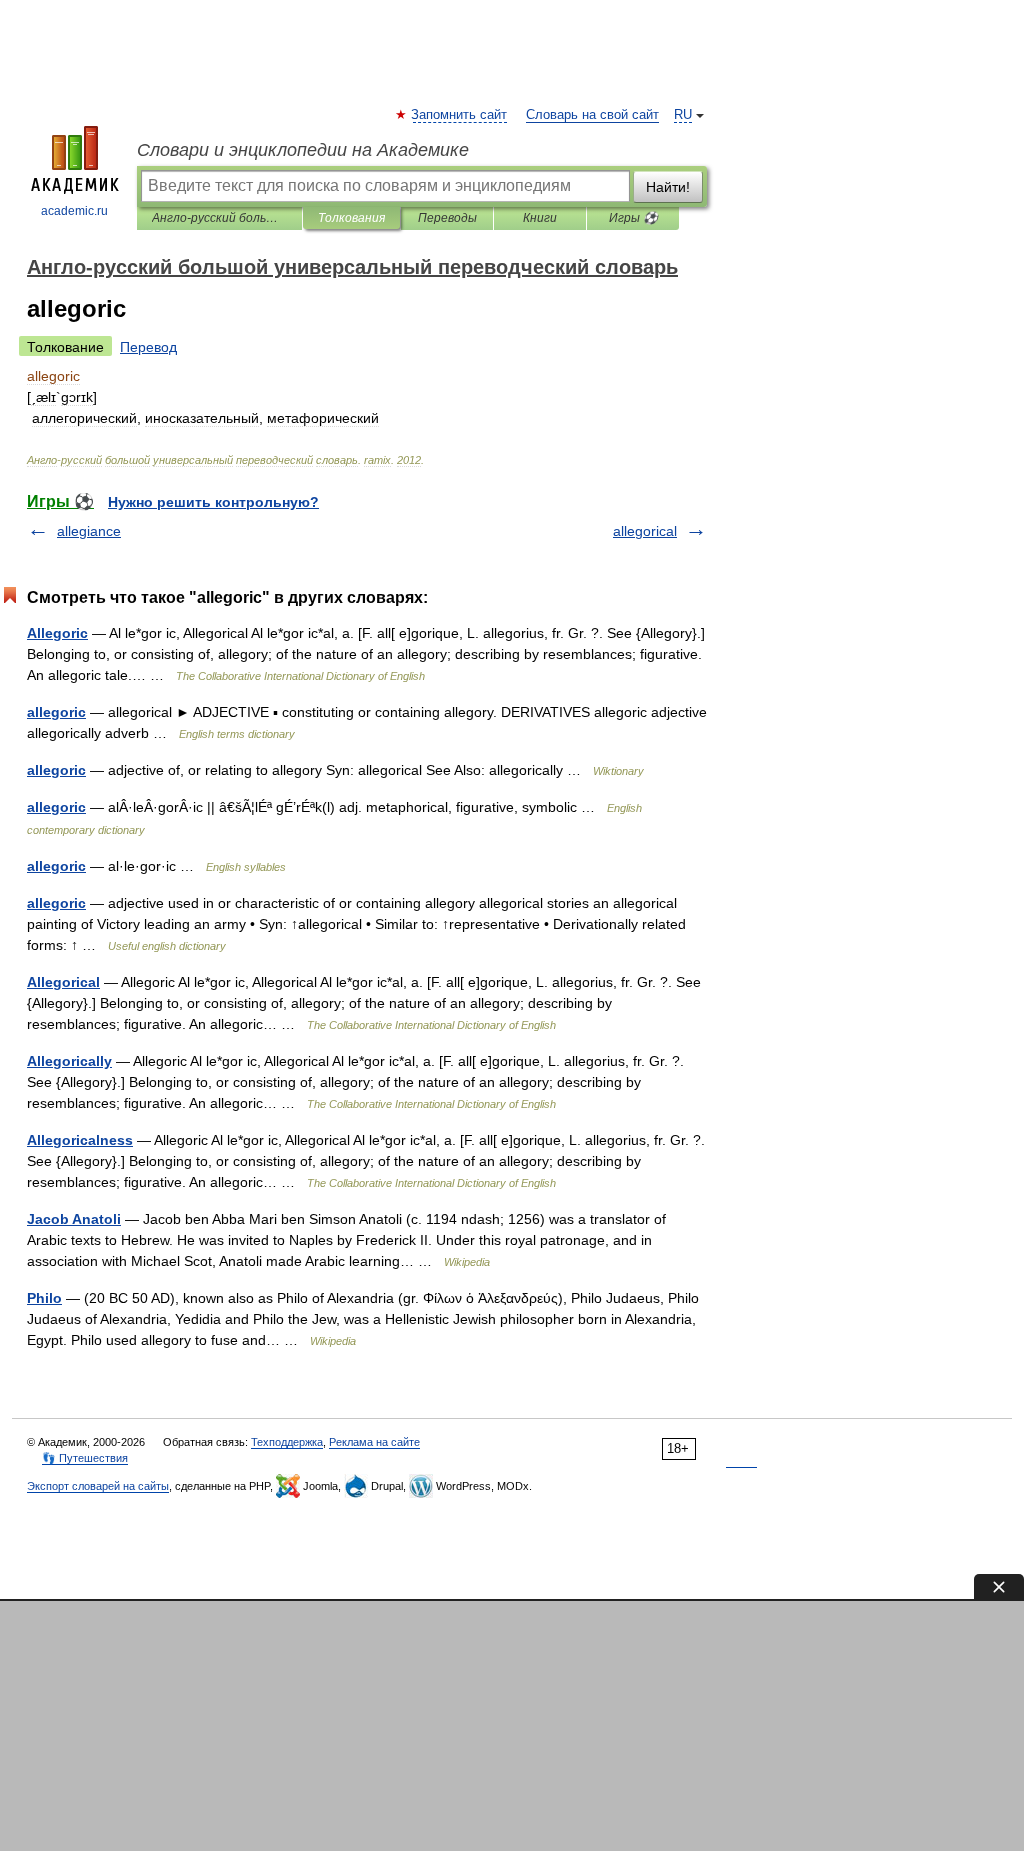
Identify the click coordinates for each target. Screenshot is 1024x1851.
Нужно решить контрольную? (213, 502)
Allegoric (57, 633)
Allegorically (69, 1061)
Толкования (351, 218)
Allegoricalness (80, 1140)
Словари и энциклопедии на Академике (303, 150)
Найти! (668, 187)
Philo (44, 1298)
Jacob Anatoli (74, 1219)
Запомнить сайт (460, 115)
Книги (540, 218)
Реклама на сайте (374, 1442)
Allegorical (63, 982)
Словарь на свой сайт (592, 115)
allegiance (89, 531)
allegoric (56, 712)
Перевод (148, 347)
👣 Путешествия (85, 1458)
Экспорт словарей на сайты (98, 1486)
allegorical (645, 531)
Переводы (447, 218)
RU (683, 115)
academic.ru (74, 211)
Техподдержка (287, 1442)
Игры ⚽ (633, 218)
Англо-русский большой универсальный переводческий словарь (219, 218)
